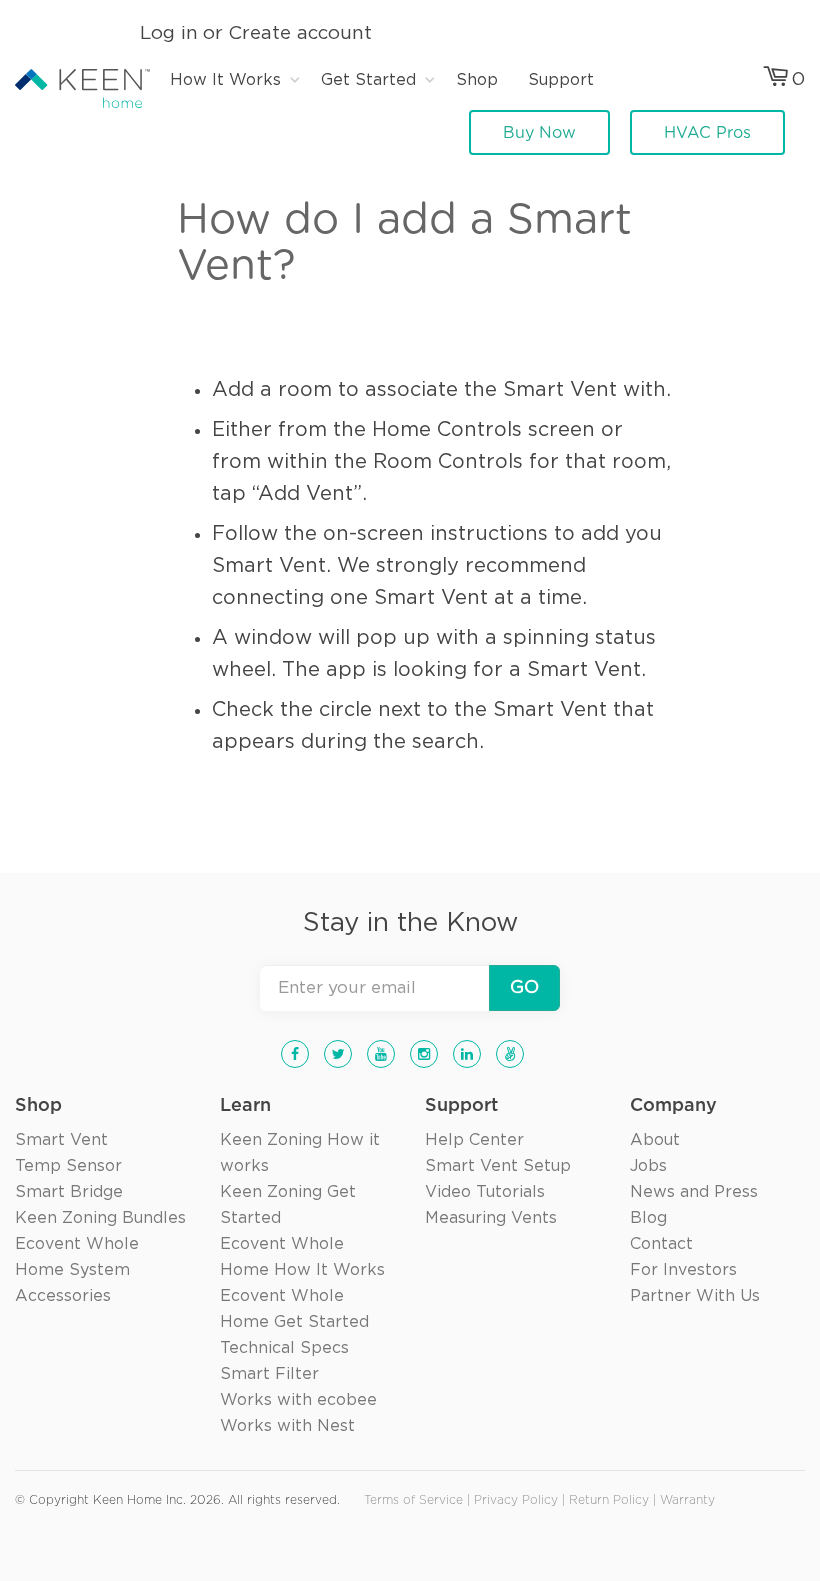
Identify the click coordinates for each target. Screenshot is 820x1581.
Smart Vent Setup (498, 1166)
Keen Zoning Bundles (100, 1218)
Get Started (368, 80)
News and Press (694, 1192)
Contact (661, 1244)
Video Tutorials (485, 1192)
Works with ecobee (298, 1400)
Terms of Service (413, 1500)
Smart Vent (61, 1140)
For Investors (683, 1270)
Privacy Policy (516, 1500)
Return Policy (609, 1500)
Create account (300, 33)
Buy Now (539, 133)
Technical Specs (284, 1348)
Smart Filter (269, 1374)
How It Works (225, 80)
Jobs (648, 1166)
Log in (169, 33)
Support (561, 80)
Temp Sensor (68, 1166)
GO (524, 988)
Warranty (687, 1500)
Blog (648, 1218)
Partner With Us (695, 1296)
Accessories (63, 1296)
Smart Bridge (69, 1192)
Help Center (474, 1140)
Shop (477, 80)
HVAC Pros (707, 133)
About (655, 1140)
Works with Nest (287, 1426)
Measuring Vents (491, 1218)
